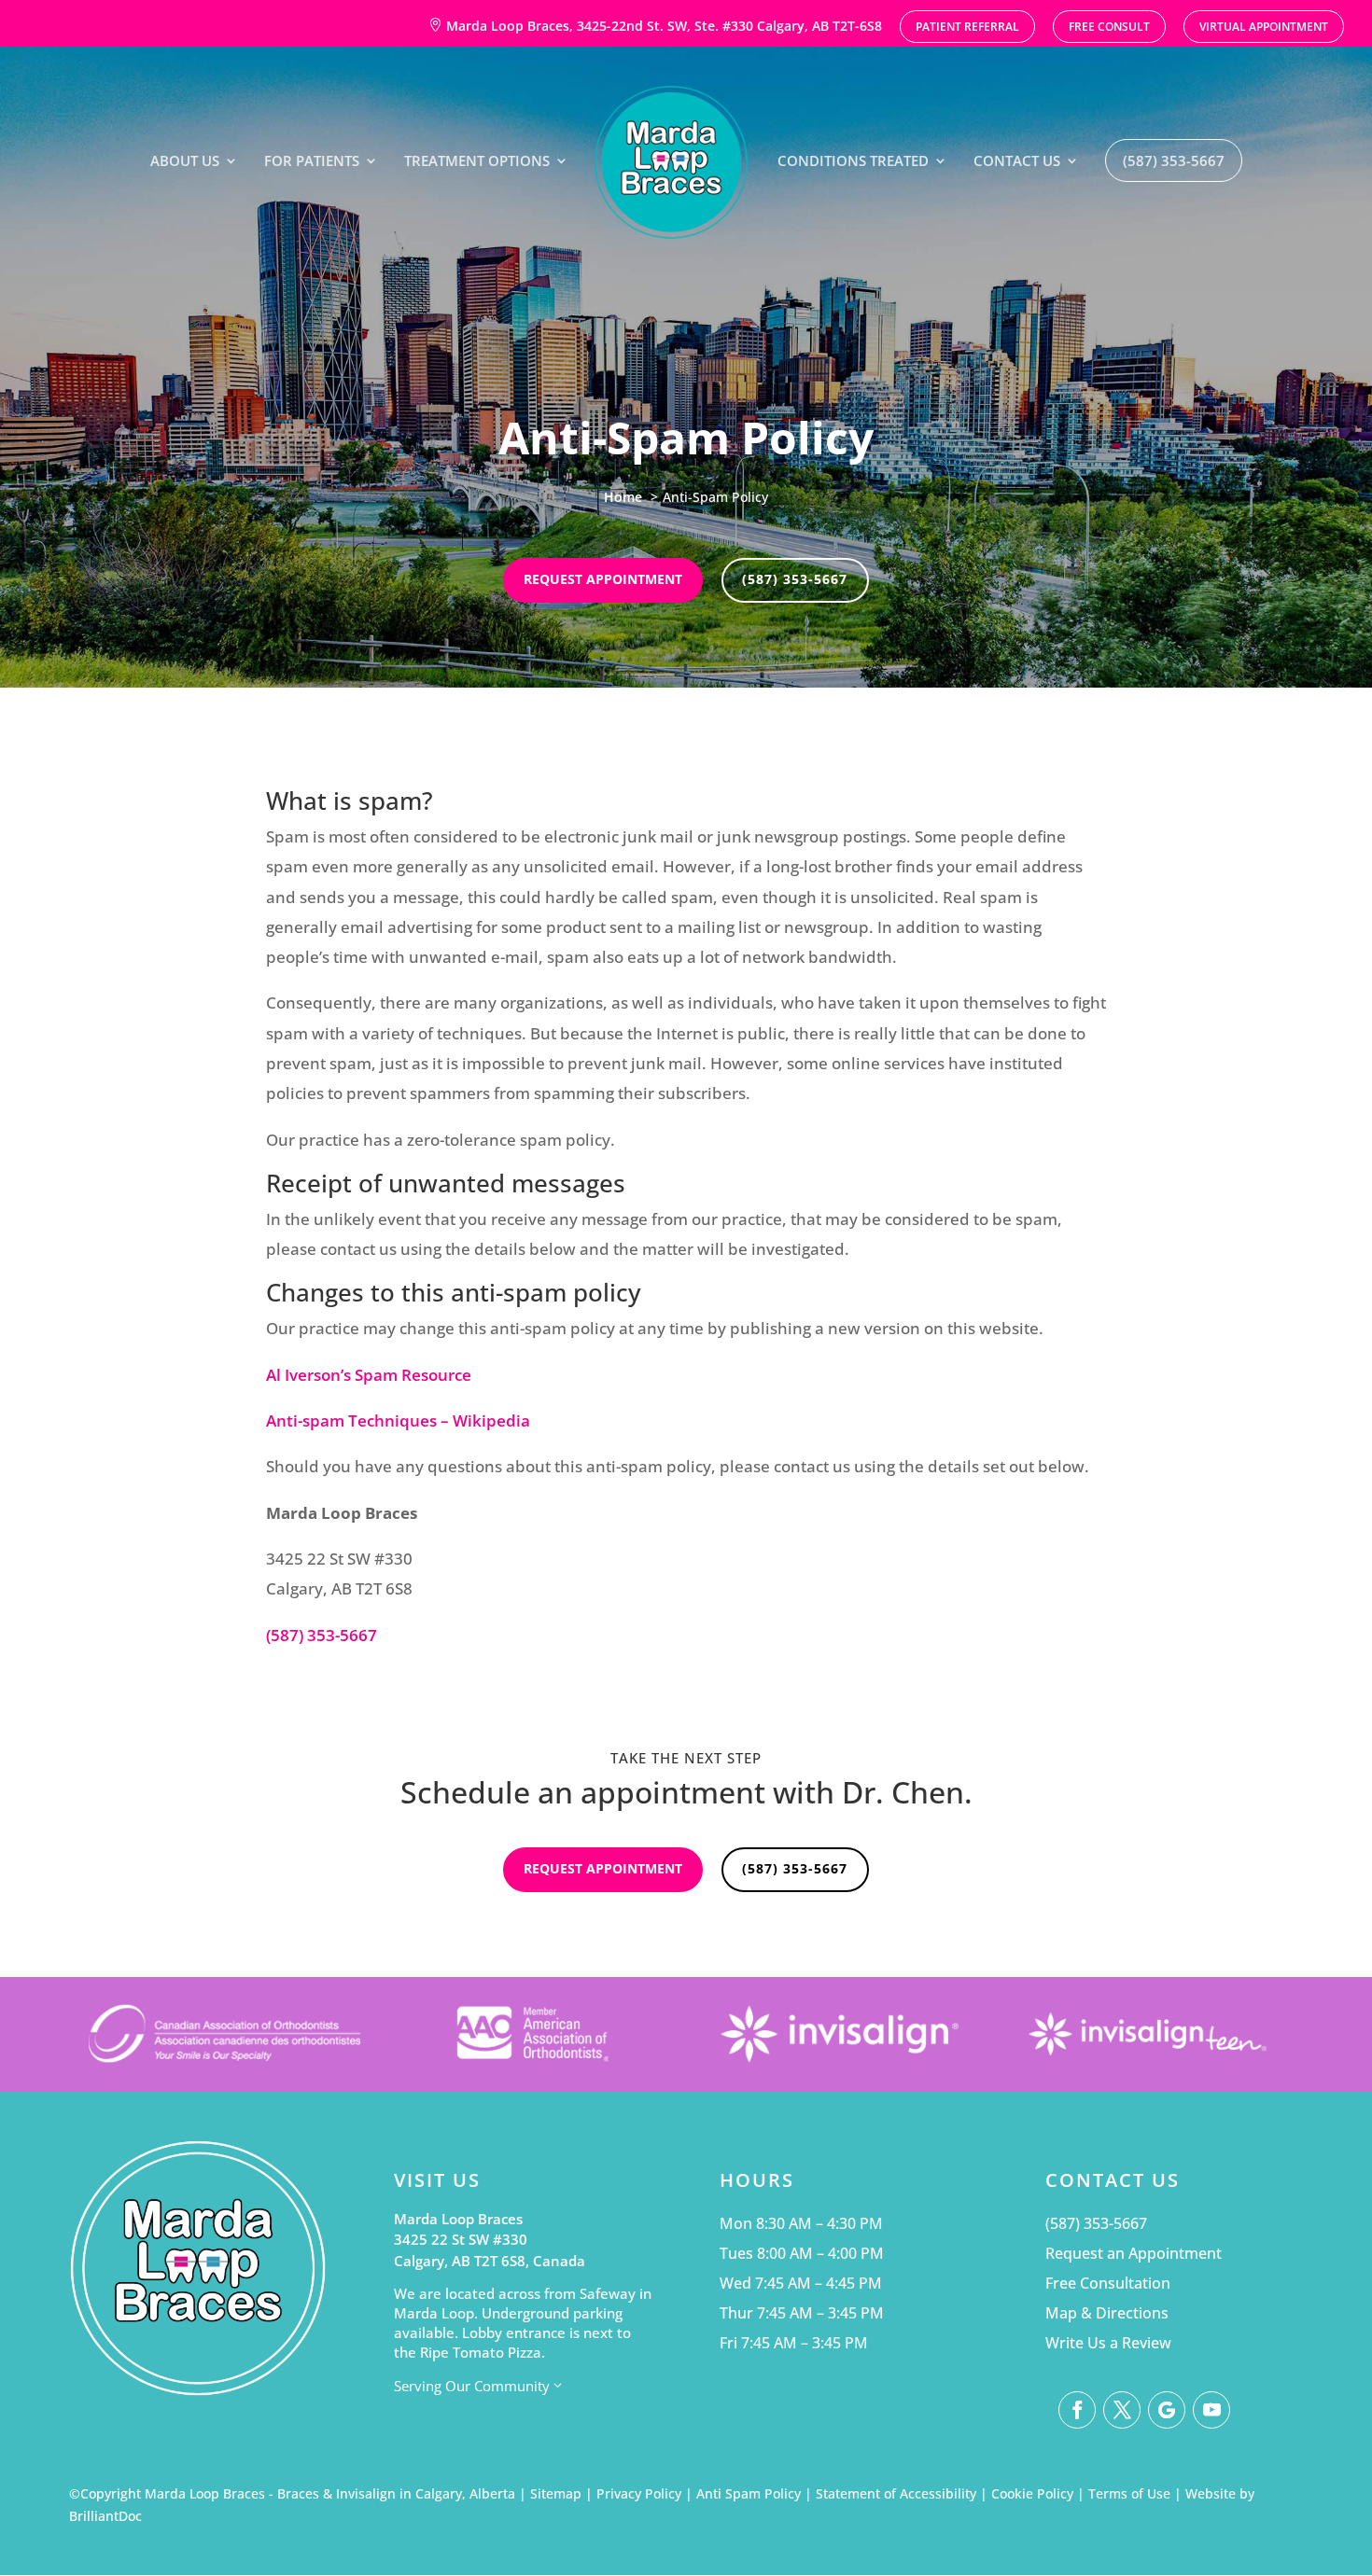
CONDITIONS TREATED (853, 162)
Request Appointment (603, 579)
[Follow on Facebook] (1077, 2410)
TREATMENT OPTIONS (477, 162)
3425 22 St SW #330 (461, 2239)
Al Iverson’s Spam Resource (369, 1375)
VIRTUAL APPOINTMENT (1264, 28)
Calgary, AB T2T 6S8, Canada (490, 2261)
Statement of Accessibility (896, 2493)
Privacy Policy (639, 2493)
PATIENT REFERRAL (967, 28)
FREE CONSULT (1109, 28)
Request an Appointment (1134, 2253)
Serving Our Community (479, 2386)
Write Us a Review (1108, 2343)
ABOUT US (185, 162)
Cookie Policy (1032, 2493)
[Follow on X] (1122, 2410)
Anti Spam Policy (749, 2493)
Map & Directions (1107, 2313)
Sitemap (556, 2493)
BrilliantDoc (105, 2516)
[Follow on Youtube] (1211, 2410)
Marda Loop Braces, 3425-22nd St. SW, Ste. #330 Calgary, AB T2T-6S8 (655, 26)
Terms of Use (1129, 2493)
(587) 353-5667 (1174, 160)
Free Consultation (1108, 2283)
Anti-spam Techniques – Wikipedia (398, 1420)
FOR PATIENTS (312, 162)
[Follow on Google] (1167, 2410)
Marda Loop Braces (458, 2219)
